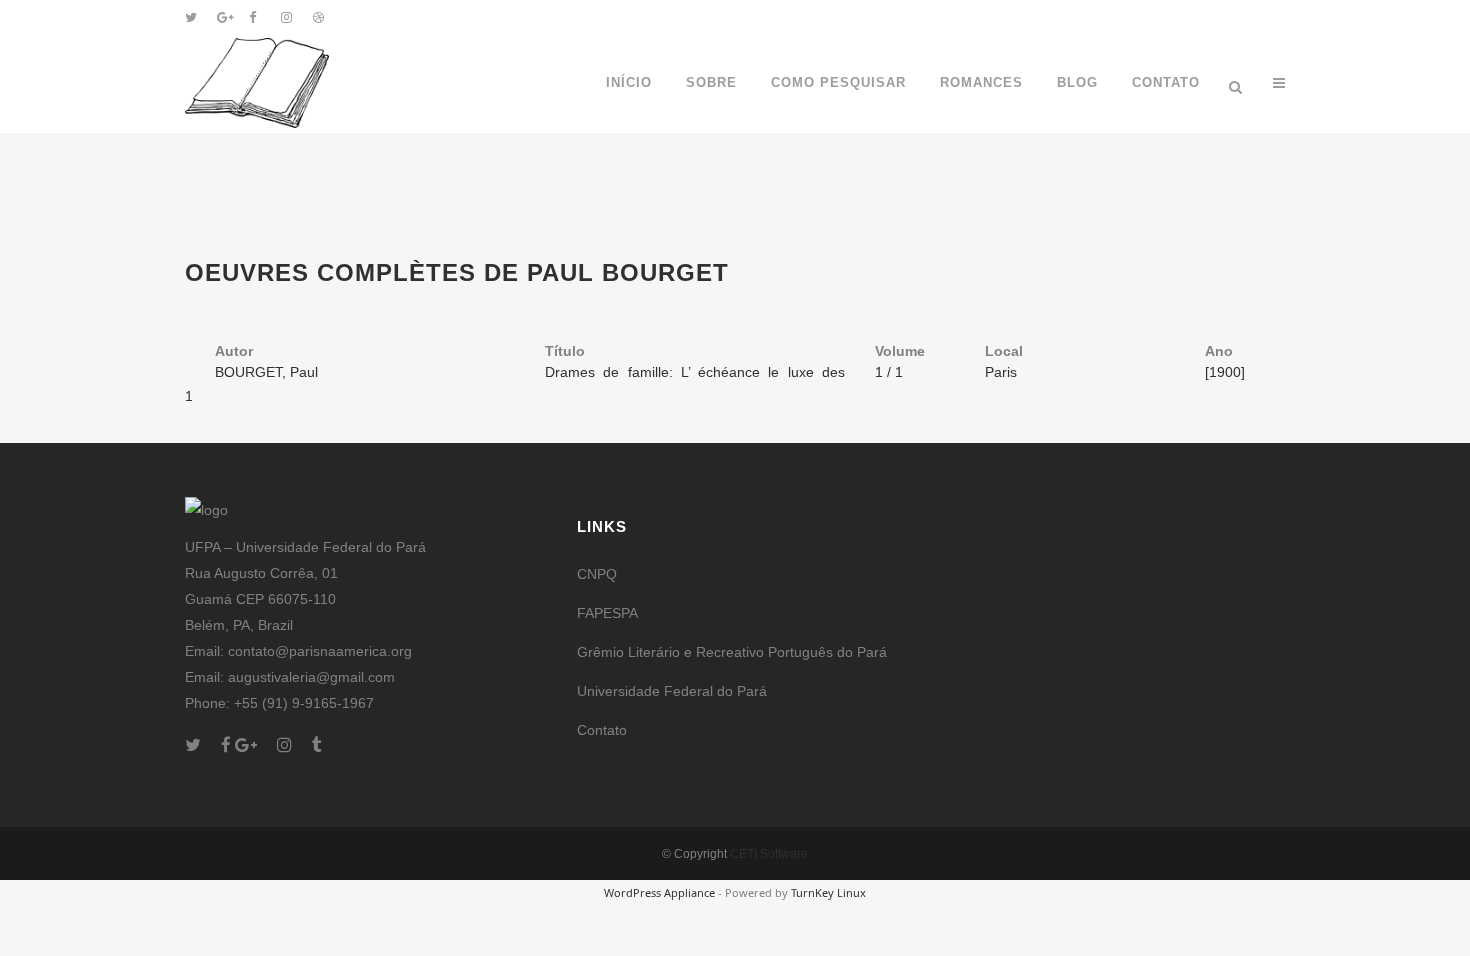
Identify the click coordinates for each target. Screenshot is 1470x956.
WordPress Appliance (659, 892)
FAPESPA (607, 613)
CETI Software (769, 854)
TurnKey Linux (828, 892)
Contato (602, 730)
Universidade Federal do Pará (672, 691)
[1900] (1225, 372)
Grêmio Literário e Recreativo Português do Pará (732, 652)
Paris (1001, 372)
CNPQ (597, 574)
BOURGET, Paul (266, 372)
